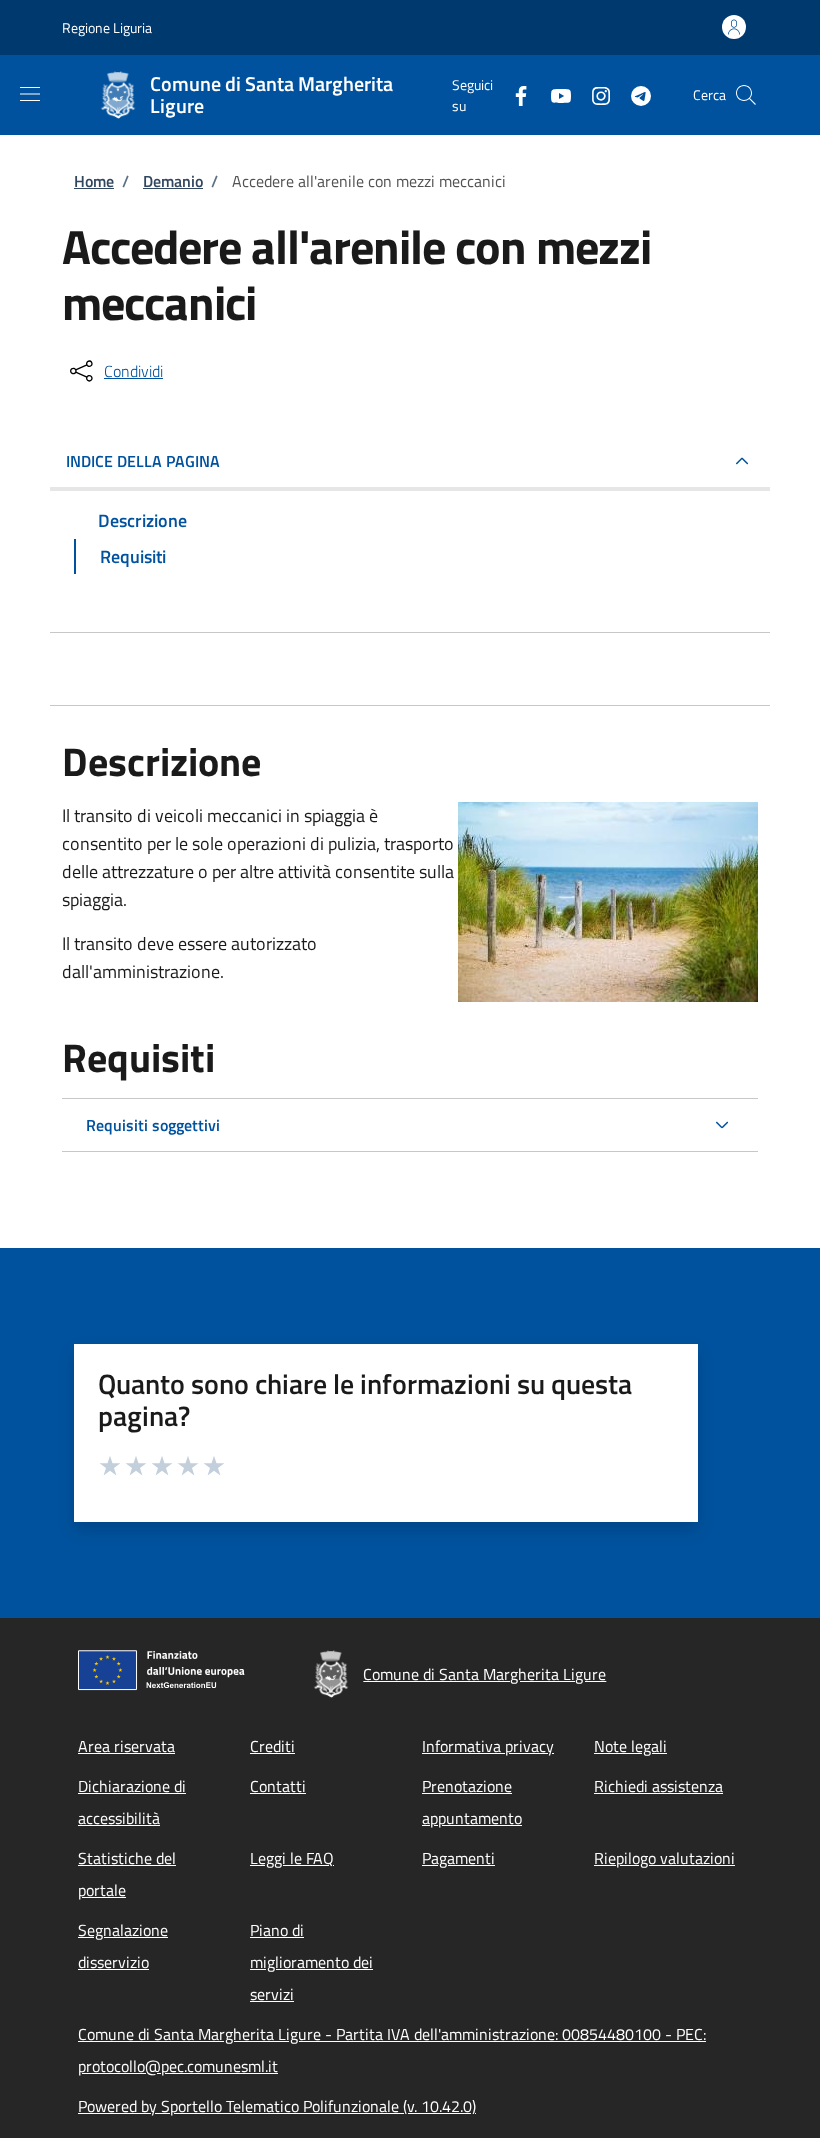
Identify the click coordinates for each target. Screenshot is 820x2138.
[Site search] (746, 95)
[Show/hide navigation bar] (30, 94)
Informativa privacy (488, 1746)
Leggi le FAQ (292, 1858)
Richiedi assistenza (658, 1786)
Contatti (278, 1786)
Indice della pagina (143, 461)
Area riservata (126, 1746)
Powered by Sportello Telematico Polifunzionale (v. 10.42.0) (277, 2106)
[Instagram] (593, 94)
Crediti (272, 1746)
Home (94, 181)
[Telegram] (633, 94)
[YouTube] (553, 94)
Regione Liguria (107, 27)
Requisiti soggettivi (153, 1125)
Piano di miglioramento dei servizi (311, 1962)
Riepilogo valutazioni (664, 1858)
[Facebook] (513, 94)
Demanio (173, 181)
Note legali (630, 1746)
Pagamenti (458, 1858)
